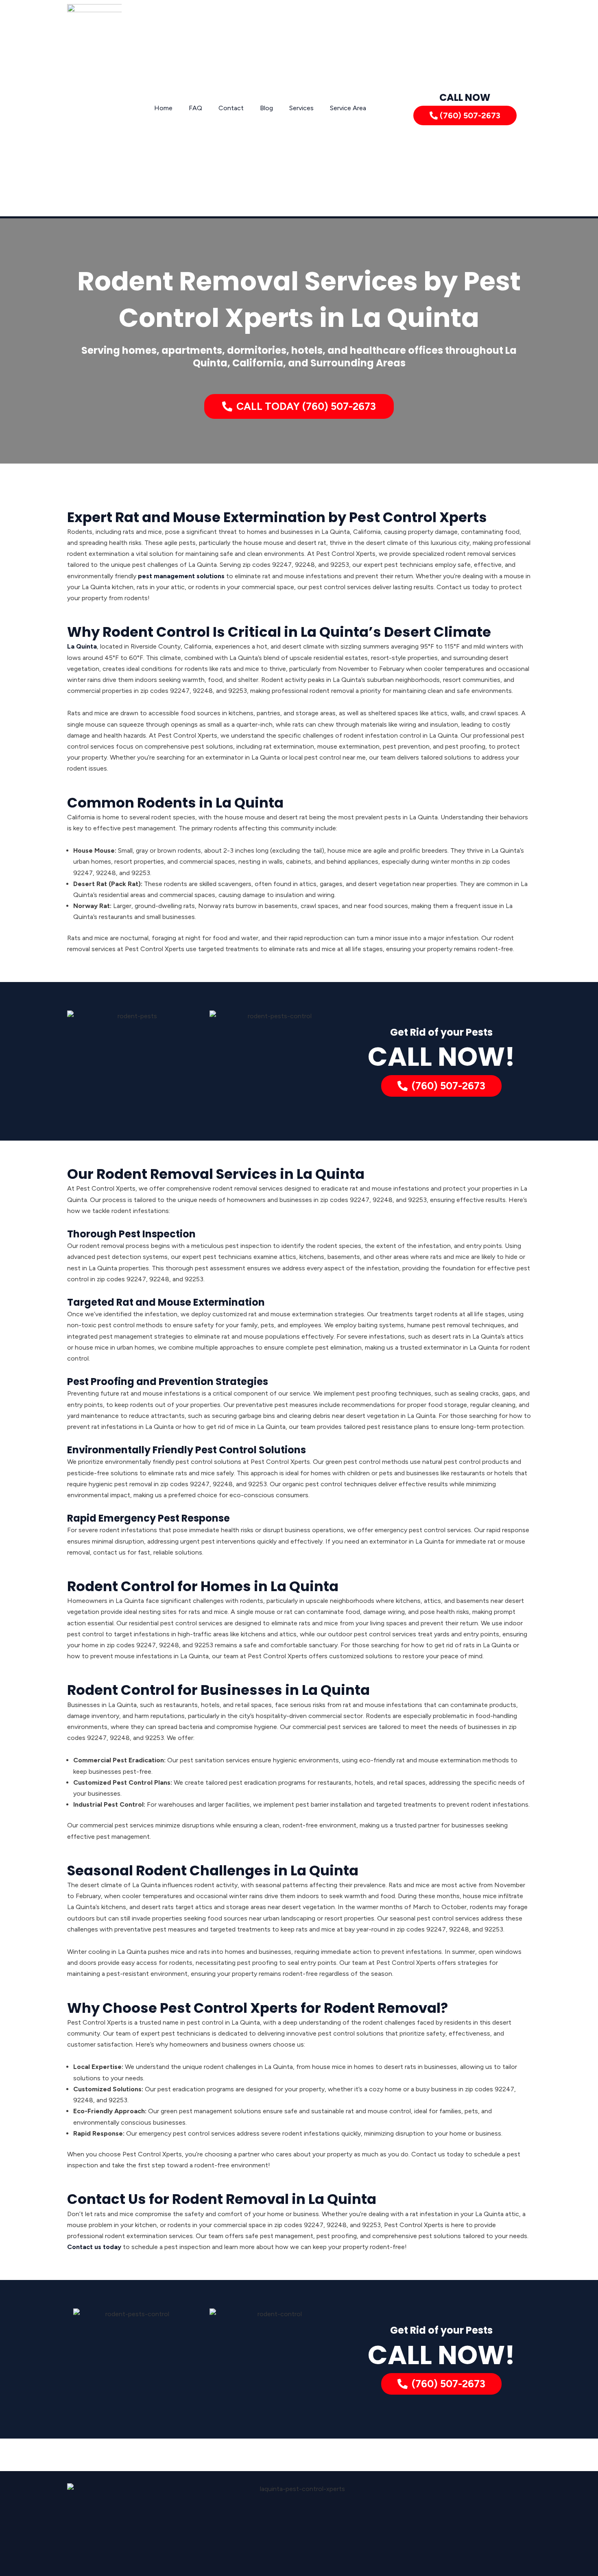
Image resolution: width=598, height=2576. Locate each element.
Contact (231, 108)
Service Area (348, 108)
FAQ (195, 108)
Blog (266, 108)
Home (163, 108)
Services (301, 108)
